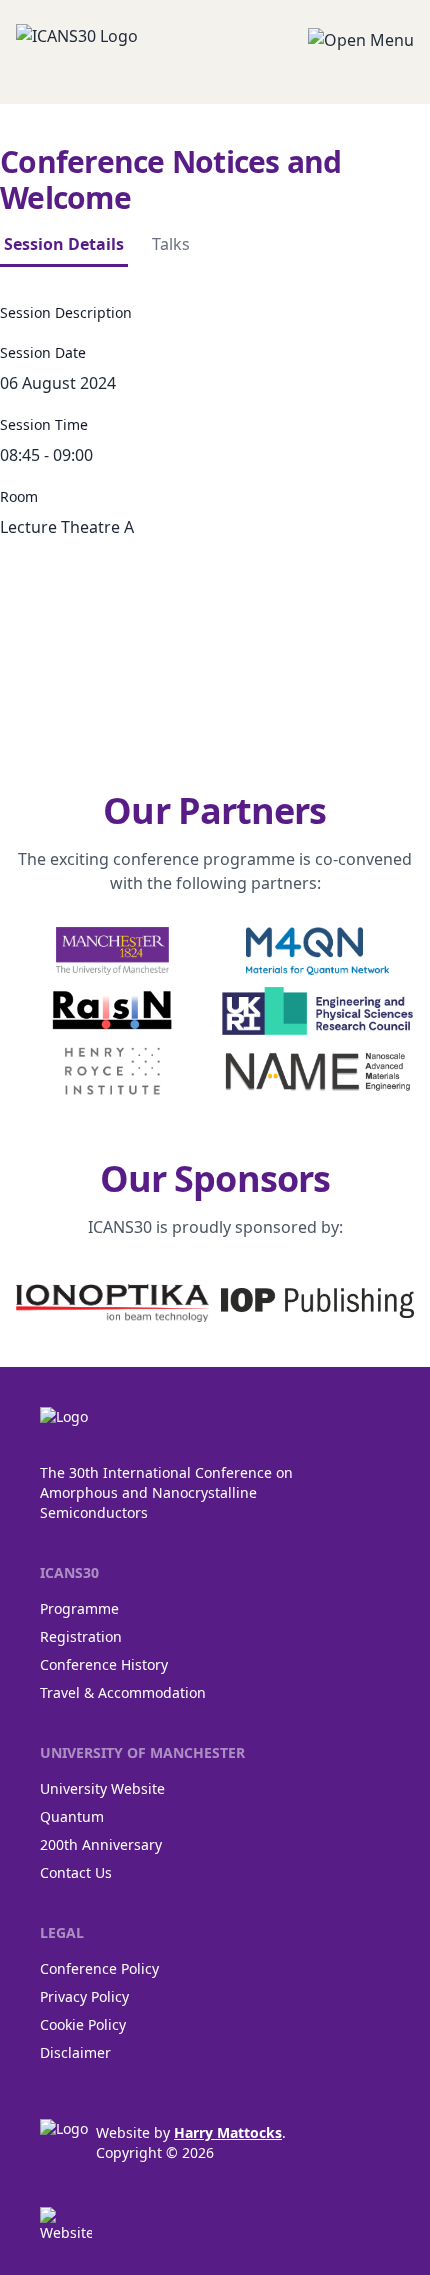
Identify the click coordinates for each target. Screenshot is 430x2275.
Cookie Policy (83, 2024)
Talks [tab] (171, 244)
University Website (102, 1788)
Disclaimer (75, 2052)
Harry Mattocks (228, 2132)
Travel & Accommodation (123, 1692)
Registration (81, 1636)
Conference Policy (99, 1968)
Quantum (72, 1816)
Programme (79, 1608)
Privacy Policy (84, 1996)
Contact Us (76, 1872)
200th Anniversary (101, 1844)
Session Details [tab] (64, 244)
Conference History (104, 1664)
